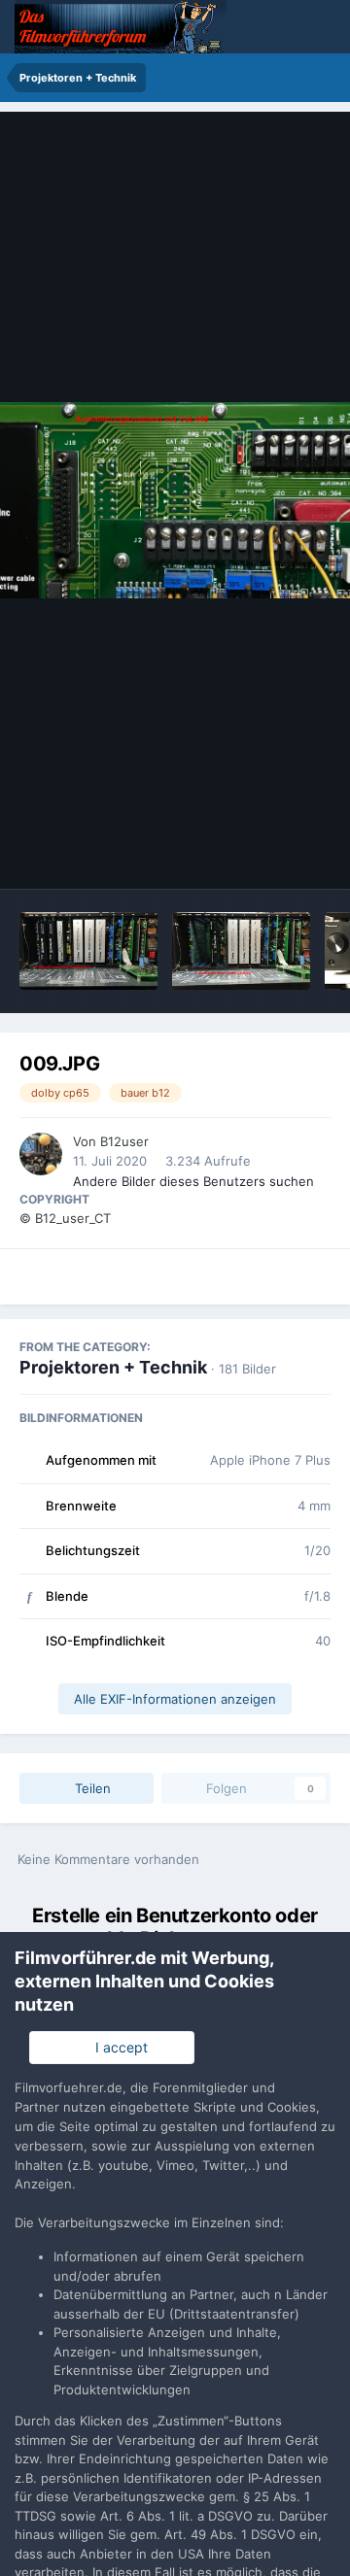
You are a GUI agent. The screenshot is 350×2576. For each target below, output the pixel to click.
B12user (124, 1141)
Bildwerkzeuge (259, 854)
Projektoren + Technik (113, 1367)
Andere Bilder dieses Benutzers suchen (193, 1181)
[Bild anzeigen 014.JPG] (241, 951)
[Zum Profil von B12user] (41, 1154)
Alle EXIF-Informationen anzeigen (175, 1699)
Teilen (91, 1788)
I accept (118, 2047)
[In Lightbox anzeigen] (175, 501)
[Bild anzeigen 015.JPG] (88, 951)
